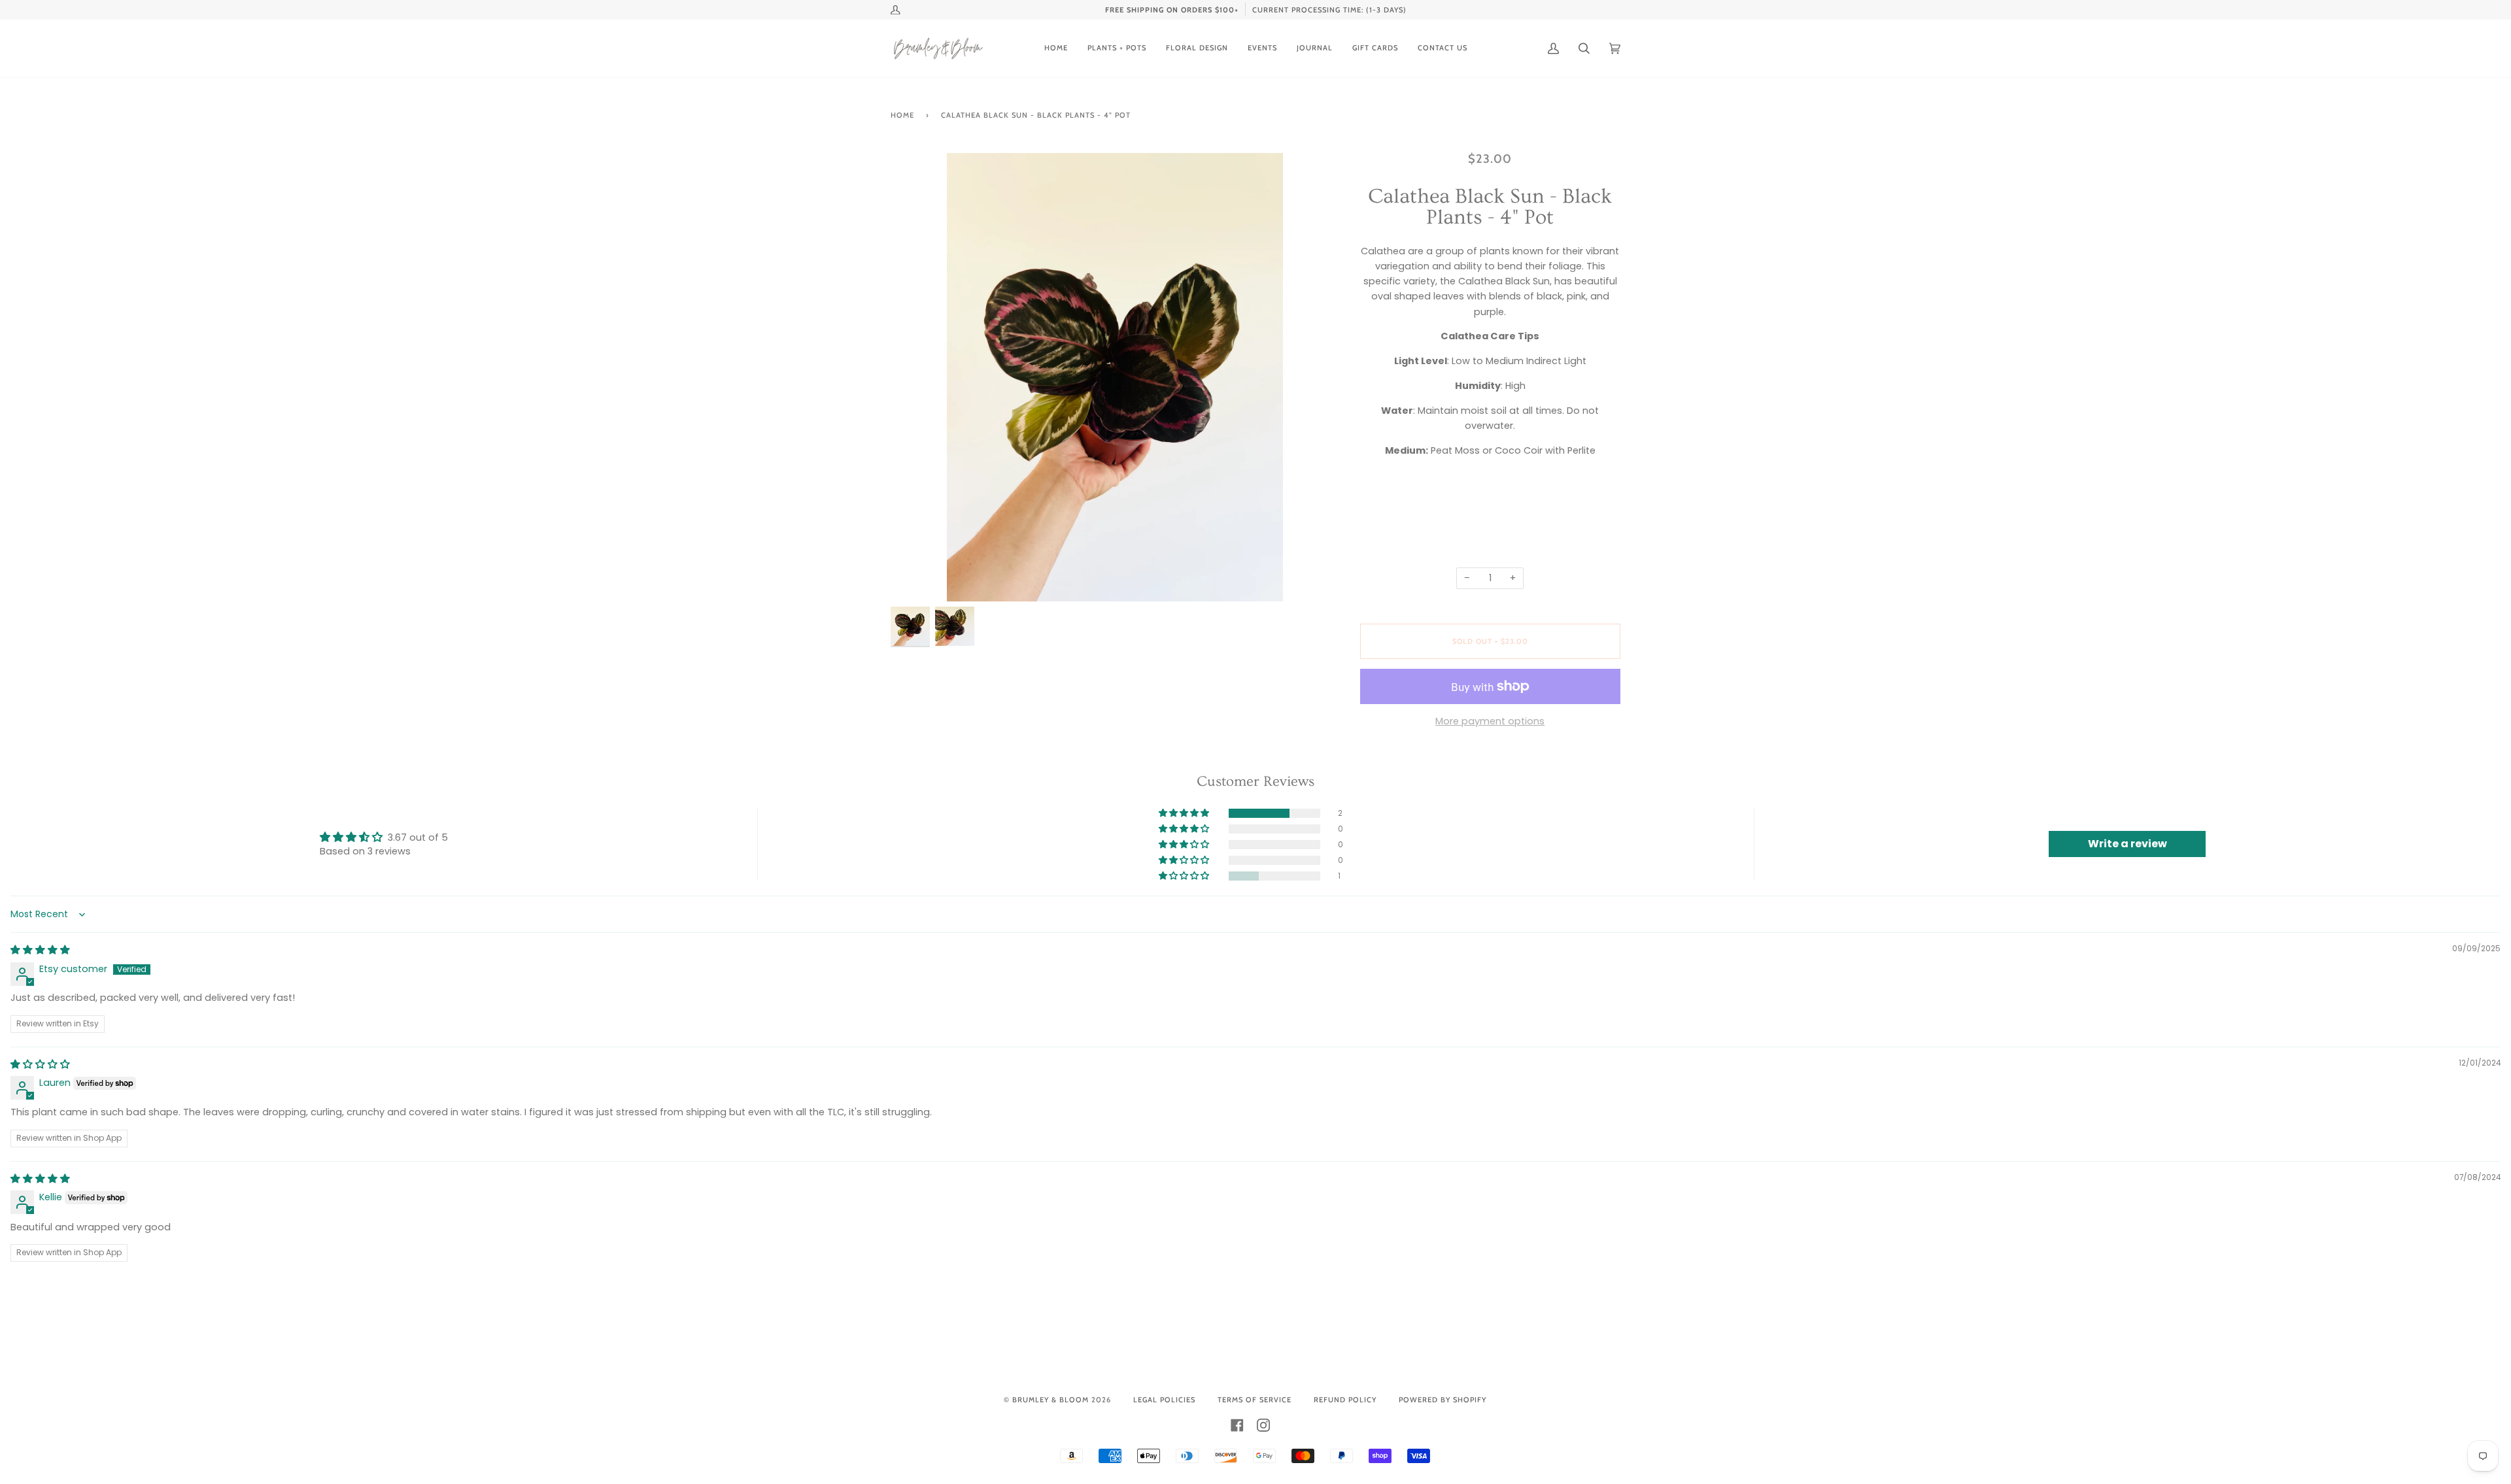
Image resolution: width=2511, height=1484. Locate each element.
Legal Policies (1164, 1400)
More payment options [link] (1490, 721)
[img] (40, 950)
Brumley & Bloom (1051, 1400)
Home (902, 115)
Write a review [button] (2127, 844)
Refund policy (1345, 1400)
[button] (1185, 813)
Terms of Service (1255, 1400)
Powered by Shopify (1443, 1400)
